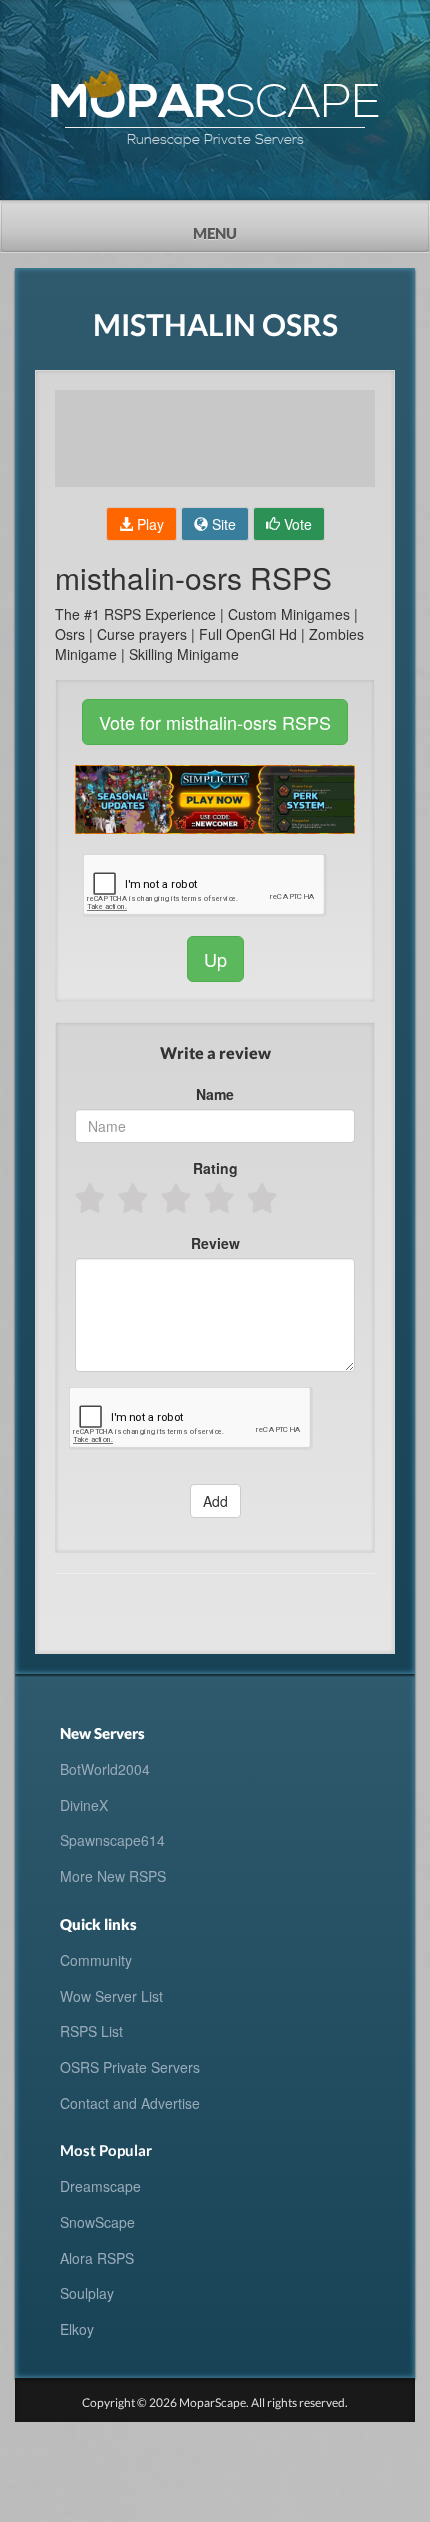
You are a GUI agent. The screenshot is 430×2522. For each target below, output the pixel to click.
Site (222, 524)
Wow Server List (111, 1996)
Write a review (215, 1052)
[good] (220, 1198)
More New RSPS (113, 1876)
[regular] (177, 1198)
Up (215, 959)
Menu (251, 227)
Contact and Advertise (130, 2103)
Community (96, 1960)
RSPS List (91, 2031)
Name (215, 1094)
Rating (215, 1168)
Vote (296, 524)
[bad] (91, 1198)
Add (215, 1501)
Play (148, 524)
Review (215, 1243)
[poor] (134, 1198)
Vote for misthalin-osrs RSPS (215, 722)
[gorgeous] (263, 1198)
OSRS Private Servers (130, 2067)
